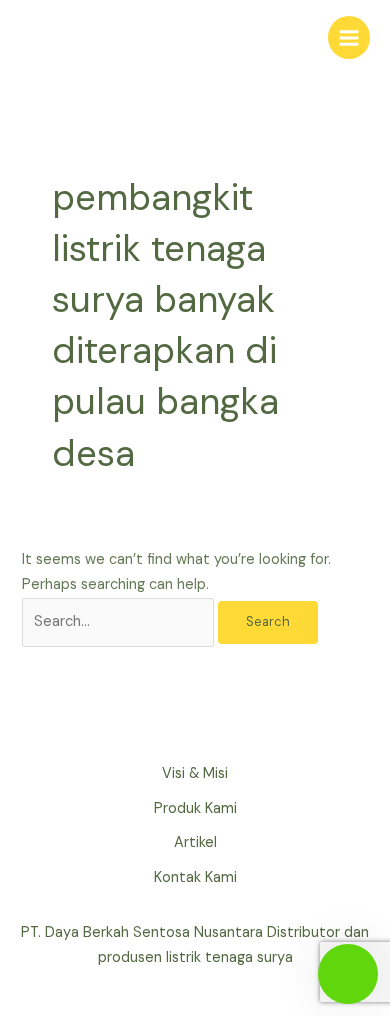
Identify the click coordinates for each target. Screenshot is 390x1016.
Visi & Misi (195, 773)
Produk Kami (195, 808)
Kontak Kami (195, 877)
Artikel (195, 842)
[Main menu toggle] (349, 37)
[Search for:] (120, 621)
